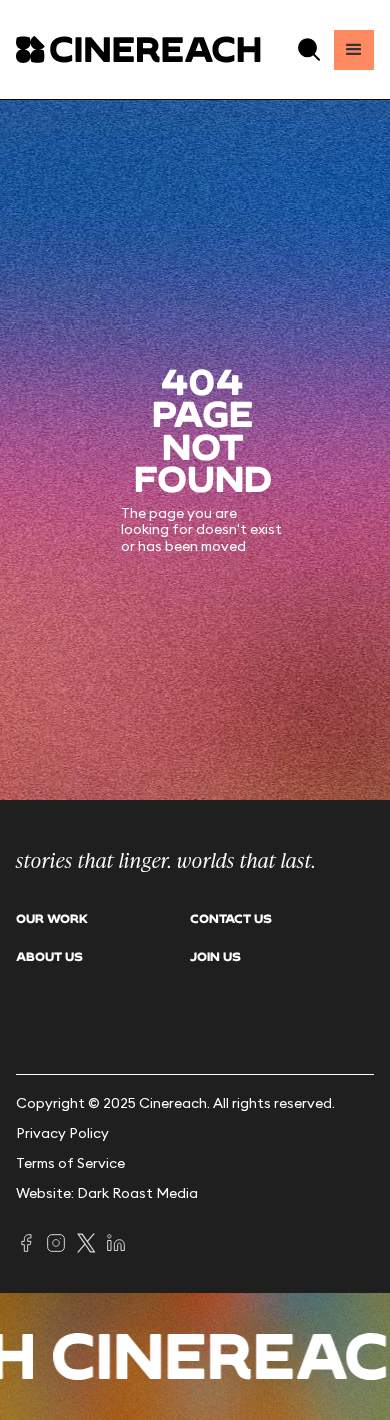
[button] (308, 49)
